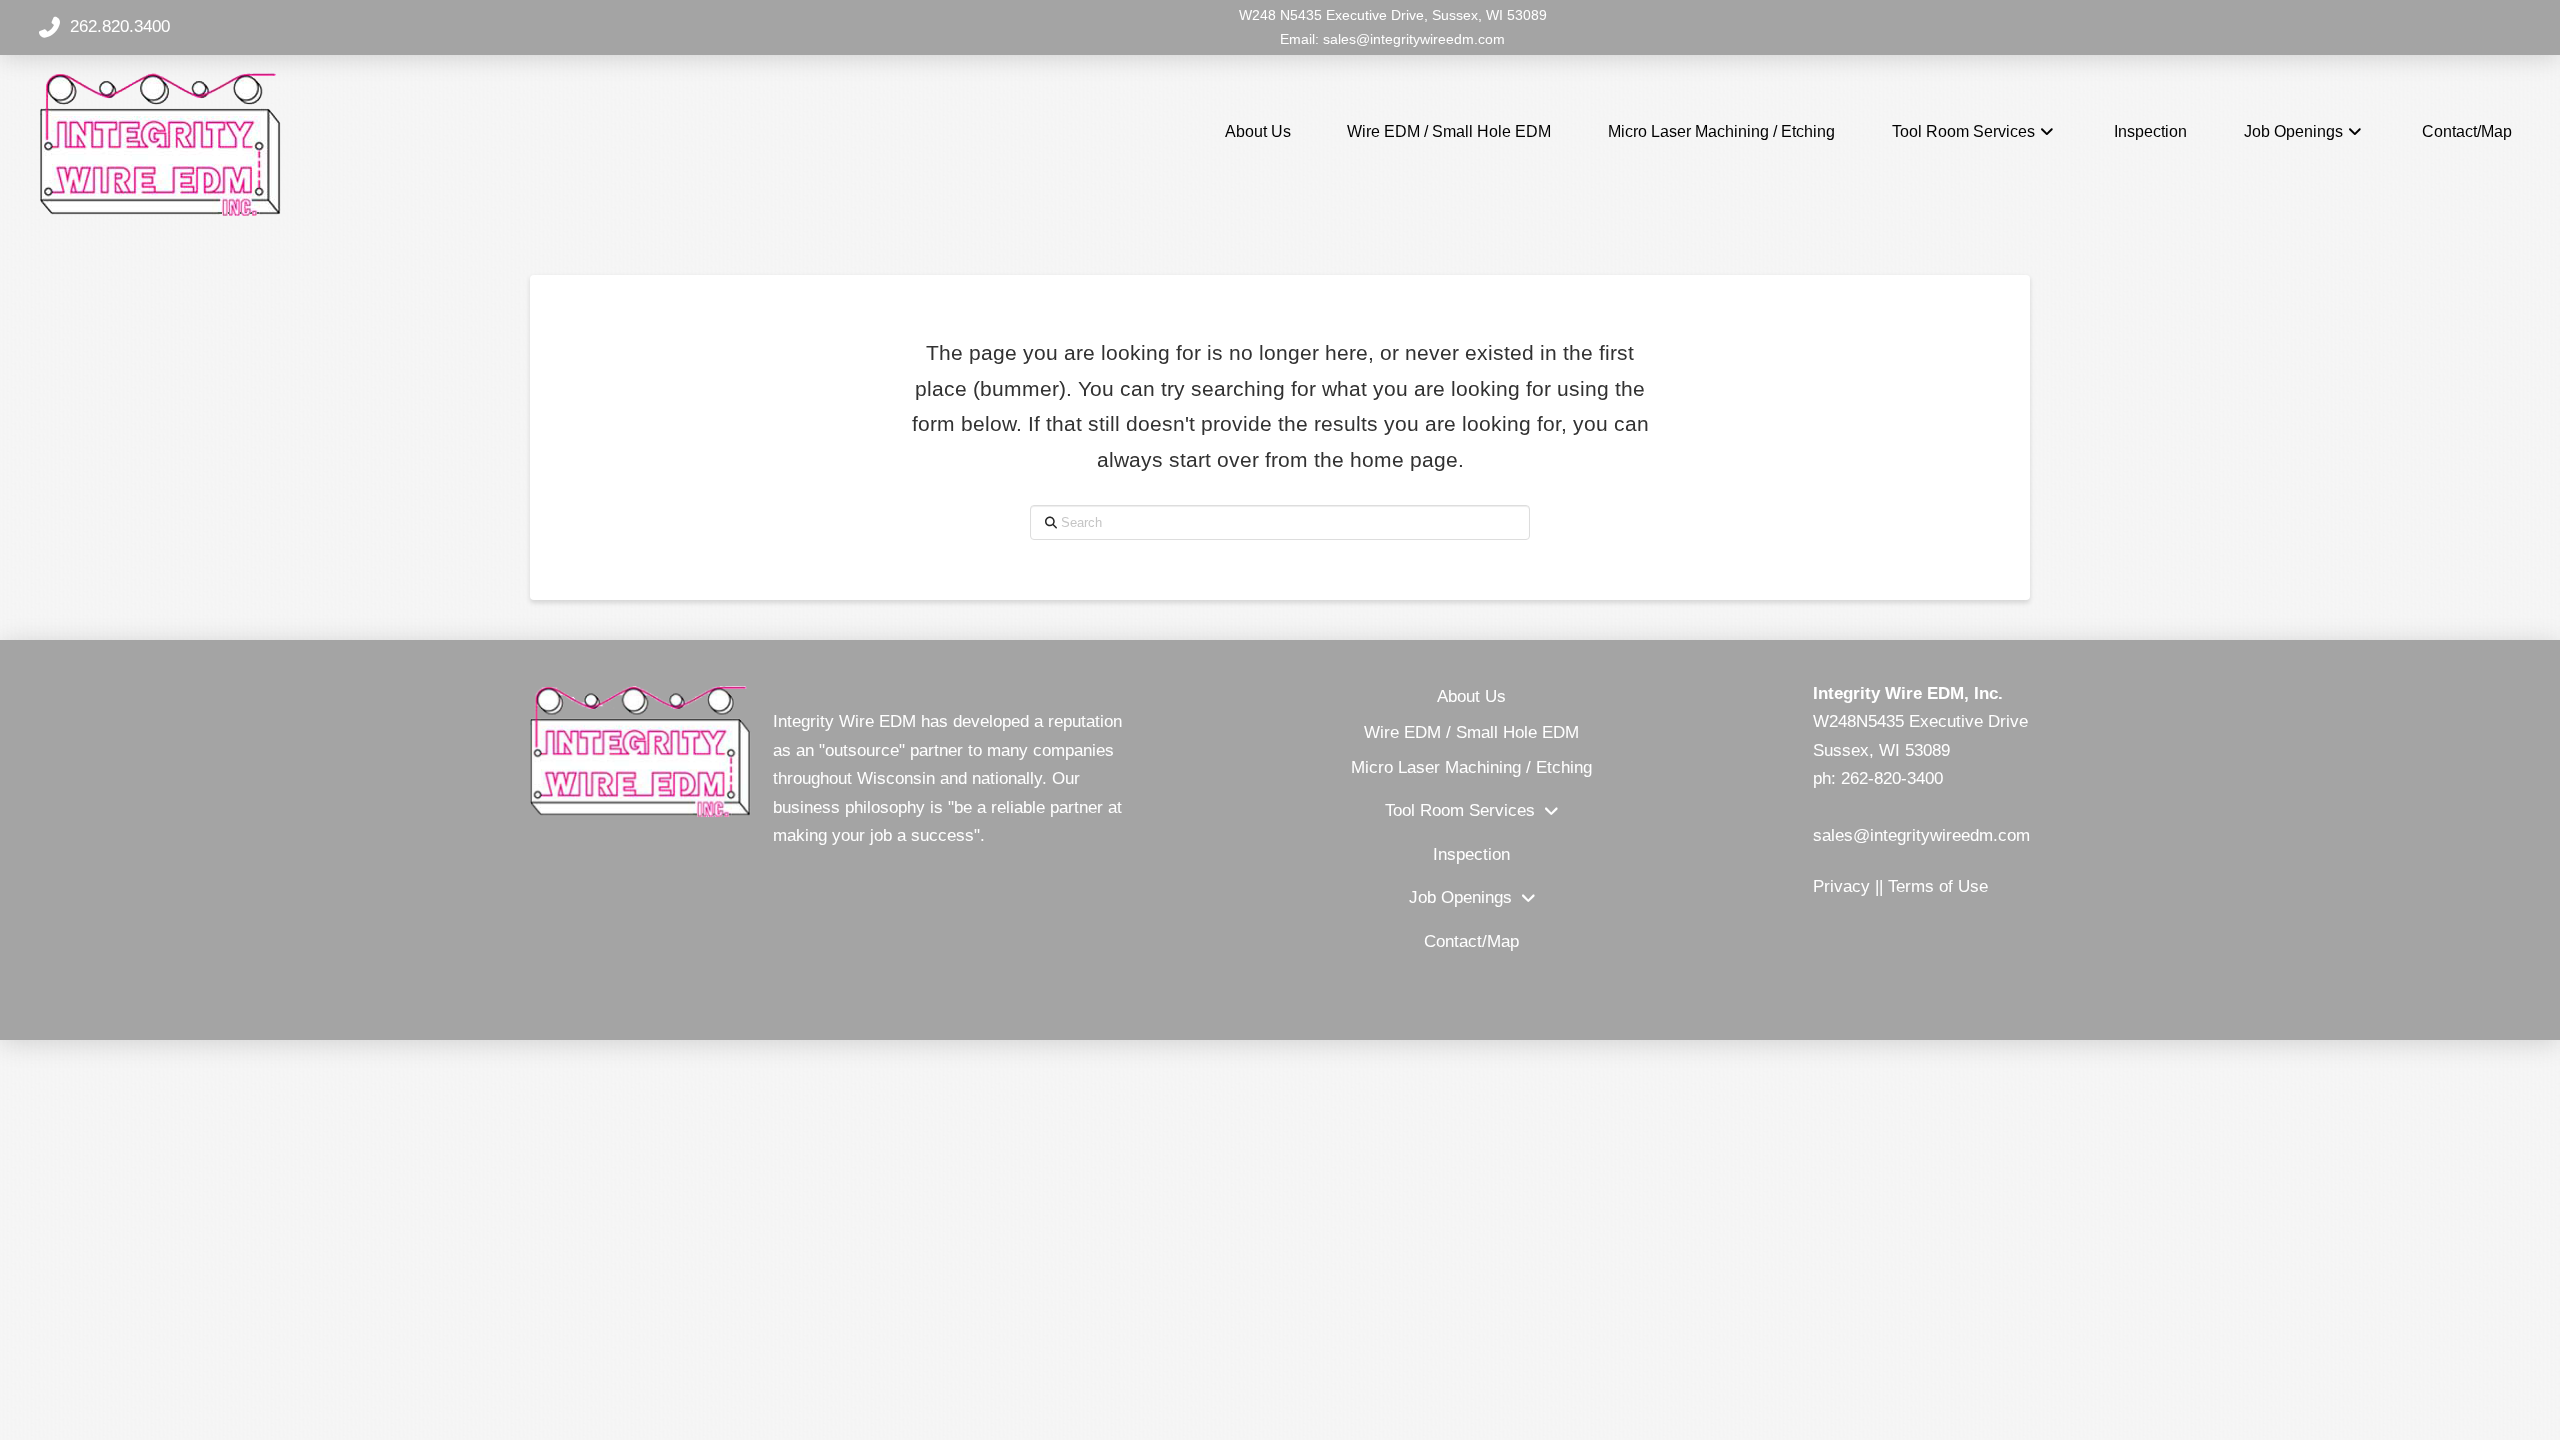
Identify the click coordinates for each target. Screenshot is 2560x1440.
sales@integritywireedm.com (1414, 39)
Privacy (1841, 886)
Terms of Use (1938, 886)
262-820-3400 (1892, 778)
